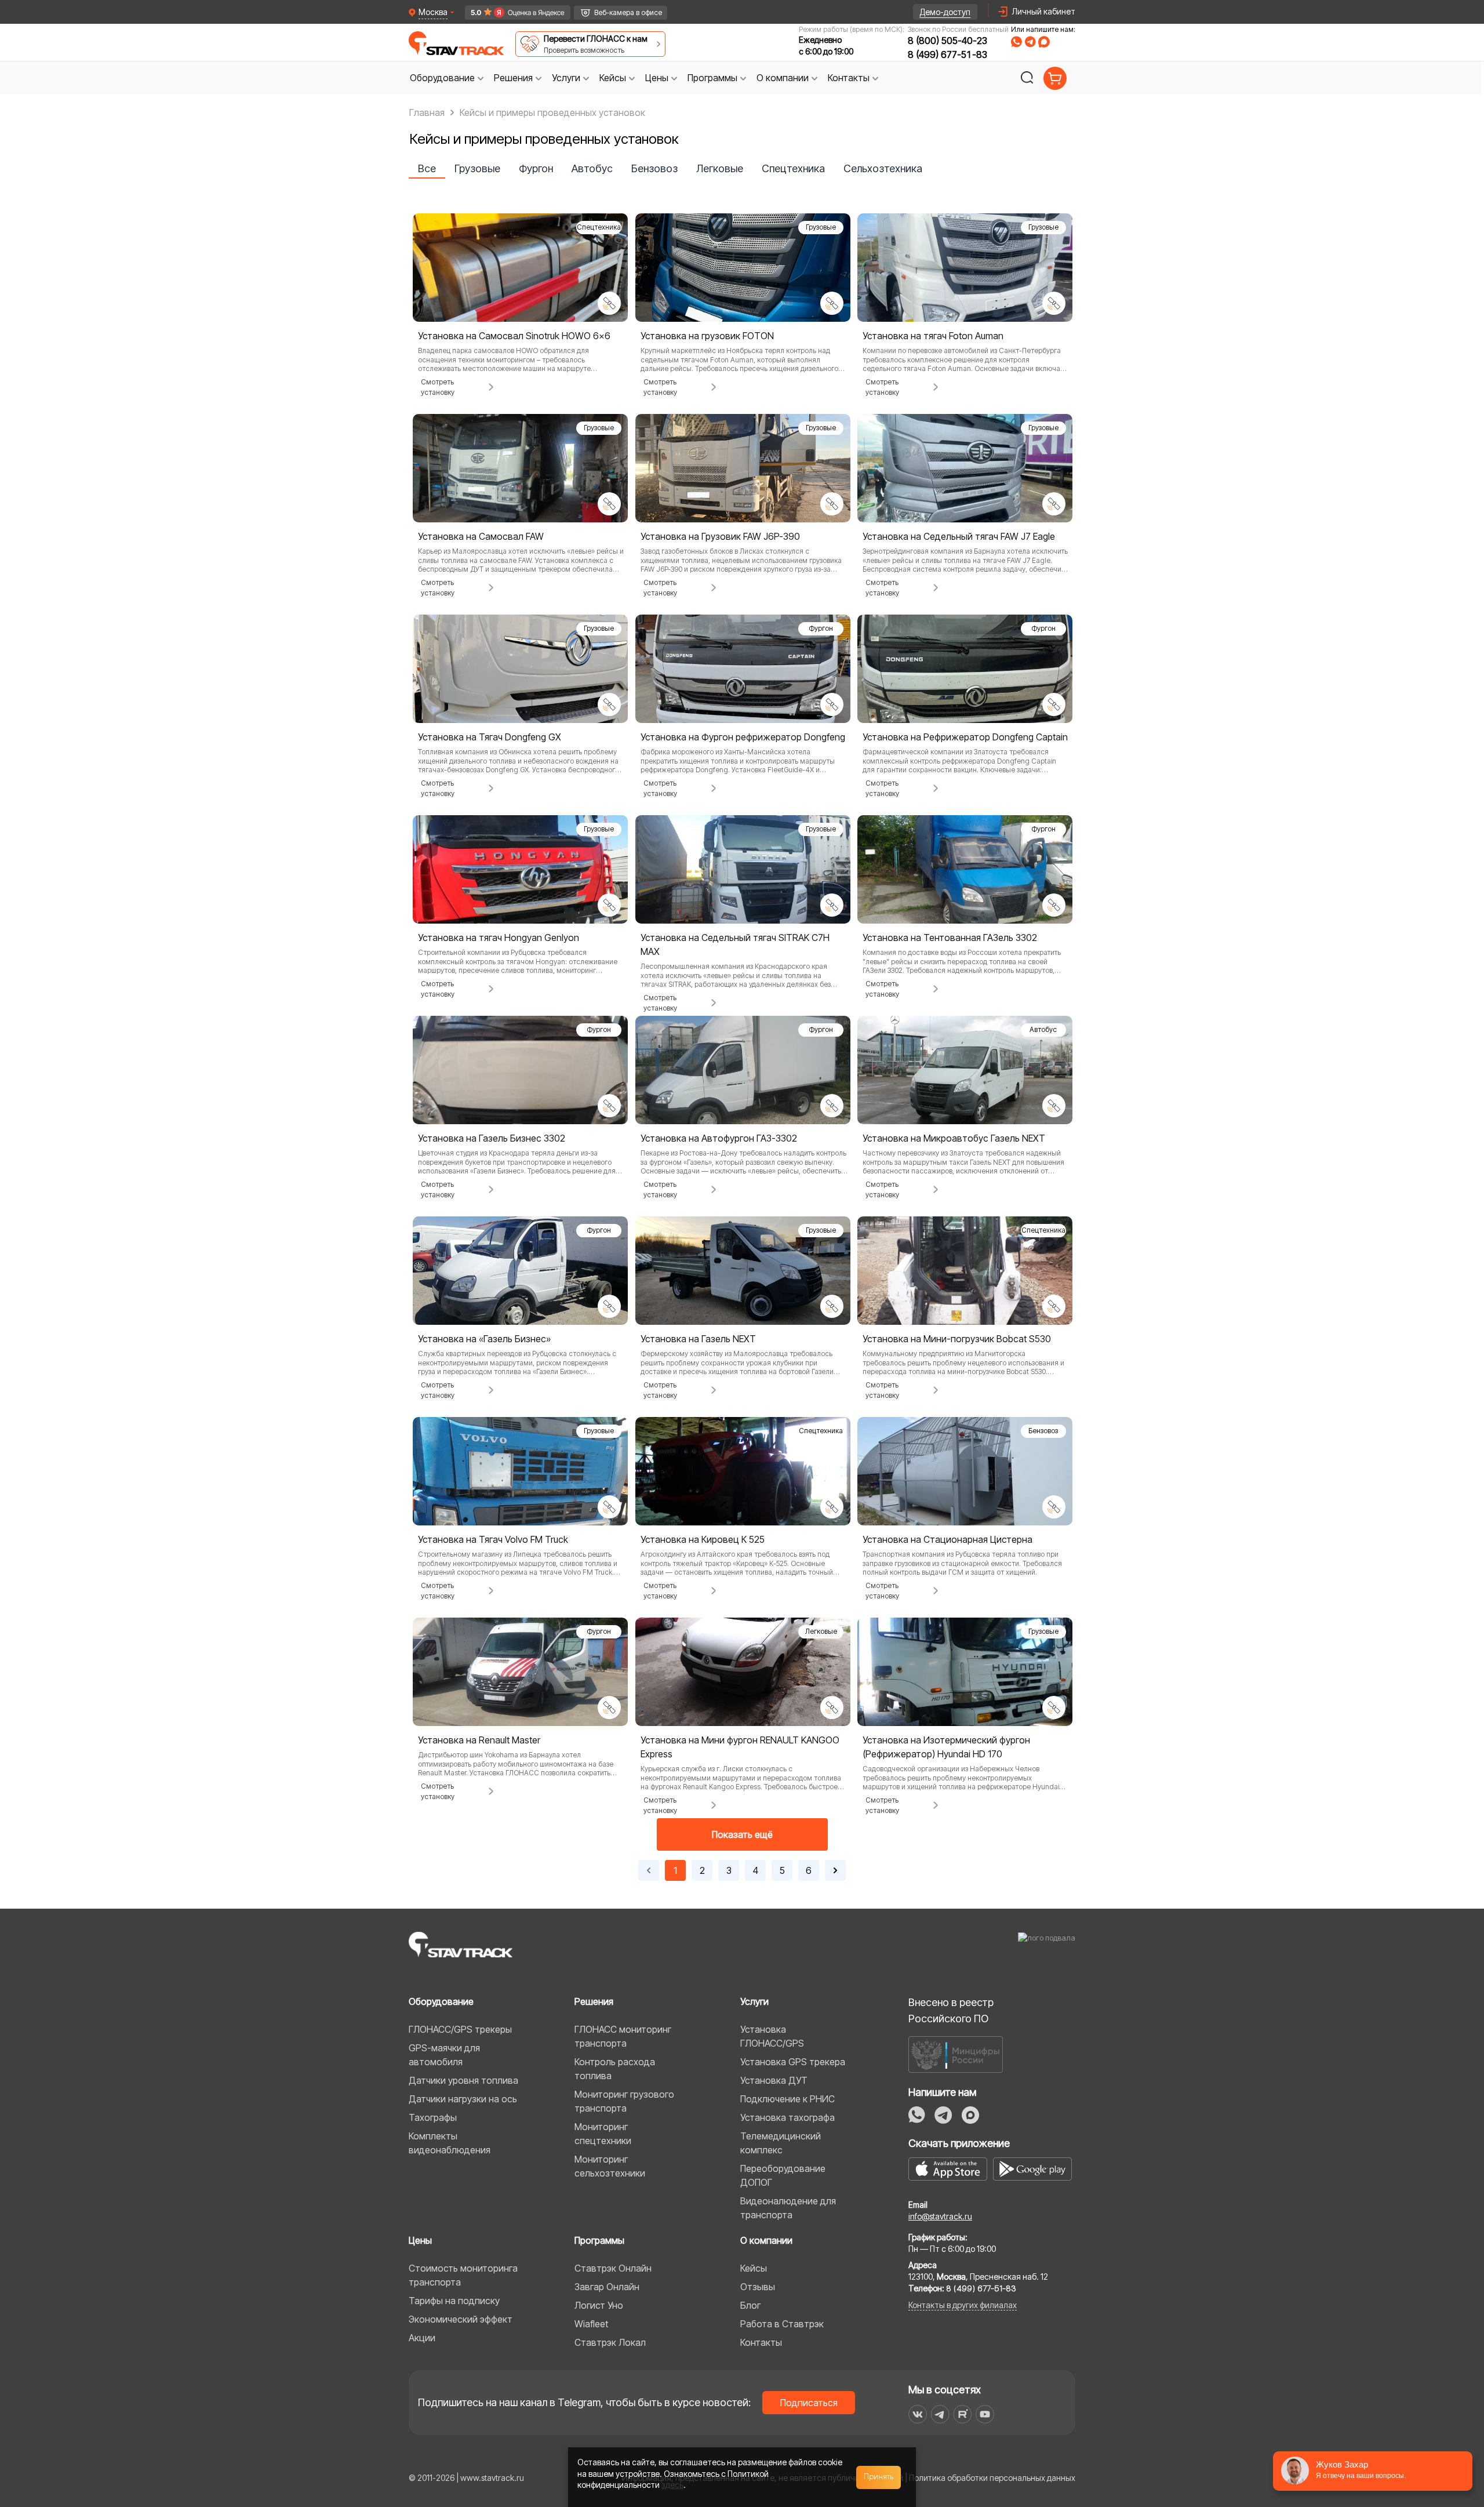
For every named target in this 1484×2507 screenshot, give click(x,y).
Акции (422, 2338)
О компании (766, 2240)
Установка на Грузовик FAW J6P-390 (720, 536)
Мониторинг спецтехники (603, 2134)
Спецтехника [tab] (793, 168)
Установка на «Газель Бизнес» (484, 1339)
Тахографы (433, 2117)
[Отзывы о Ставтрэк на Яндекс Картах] (513, 12)
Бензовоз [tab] (654, 168)
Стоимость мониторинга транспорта (463, 2275)
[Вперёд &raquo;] (835, 1870)
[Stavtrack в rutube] (963, 2414)
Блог (750, 2305)
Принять (879, 2477)
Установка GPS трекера (793, 2062)
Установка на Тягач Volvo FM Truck (493, 1539)
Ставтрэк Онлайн (613, 2268)
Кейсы (754, 2268)
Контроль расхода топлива (615, 2069)
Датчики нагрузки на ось (463, 2099)
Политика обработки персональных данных (992, 2478)
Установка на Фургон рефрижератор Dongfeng (743, 737)
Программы (599, 2240)
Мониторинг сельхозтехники (610, 2166)
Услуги (754, 2001)
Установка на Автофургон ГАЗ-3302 (719, 1138)
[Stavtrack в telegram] (940, 2414)
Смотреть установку (438, 387)
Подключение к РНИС (788, 2099)
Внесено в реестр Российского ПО (951, 2010)
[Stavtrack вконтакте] (918, 2414)
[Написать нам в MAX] (1044, 42)
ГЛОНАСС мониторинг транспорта (623, 2036)
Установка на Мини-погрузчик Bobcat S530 (957, 1339)
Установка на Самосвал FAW (481, 536)
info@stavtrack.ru (940, 2216)
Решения (594, 2001)
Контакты (761, 2342)
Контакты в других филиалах (963, 2305)
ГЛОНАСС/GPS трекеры (460, 2029)
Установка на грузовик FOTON (707, 336)
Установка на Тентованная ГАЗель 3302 (950, 938)
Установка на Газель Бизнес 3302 (492, 1138)
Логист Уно (599, 2305)
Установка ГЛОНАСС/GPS (772, 2036)
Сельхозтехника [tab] (883, 168)
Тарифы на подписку (454, 2301)
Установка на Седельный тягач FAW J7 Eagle (959, 536)
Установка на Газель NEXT (698, 1339)
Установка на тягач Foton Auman (933, 336)
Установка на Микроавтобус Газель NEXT (954, 1138)
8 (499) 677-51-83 (947, 54)
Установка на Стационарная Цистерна (947, 1539)
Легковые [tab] (720, 168)
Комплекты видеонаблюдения (450, 2143)
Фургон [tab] (536, 168)
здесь (672, 2485)
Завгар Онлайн (607, 2287)
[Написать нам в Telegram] (1030, 42)
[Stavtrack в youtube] (985, 2414)
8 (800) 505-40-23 (947, 41)
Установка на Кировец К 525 (703, 1539)
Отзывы (758, 2287)
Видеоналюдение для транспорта (788, 2208)
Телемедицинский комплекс (781, 2143)
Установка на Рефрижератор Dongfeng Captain (965, 737)
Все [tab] (427, 168)
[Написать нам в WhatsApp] (1016, 42)
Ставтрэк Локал (610, 2342)
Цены (420, 2240)
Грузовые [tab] (477, 168)
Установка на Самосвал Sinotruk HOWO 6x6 (514, 336)
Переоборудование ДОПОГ (783, 2175)
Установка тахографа (788, 2117)
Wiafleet (591, 2324)
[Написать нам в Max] (970, 2115)
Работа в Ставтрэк (782, 2324)
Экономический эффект (461, 2319)
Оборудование (441, 2001)
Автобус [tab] (592, 168)
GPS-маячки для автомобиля (444, 2055)
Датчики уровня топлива (463, 2080)
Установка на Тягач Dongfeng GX (490, 737)
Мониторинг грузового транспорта (624, 2101)
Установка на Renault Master (479, 1740)
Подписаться (809, 2403)
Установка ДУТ (774, 2080)
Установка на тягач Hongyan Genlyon (499, 938)
